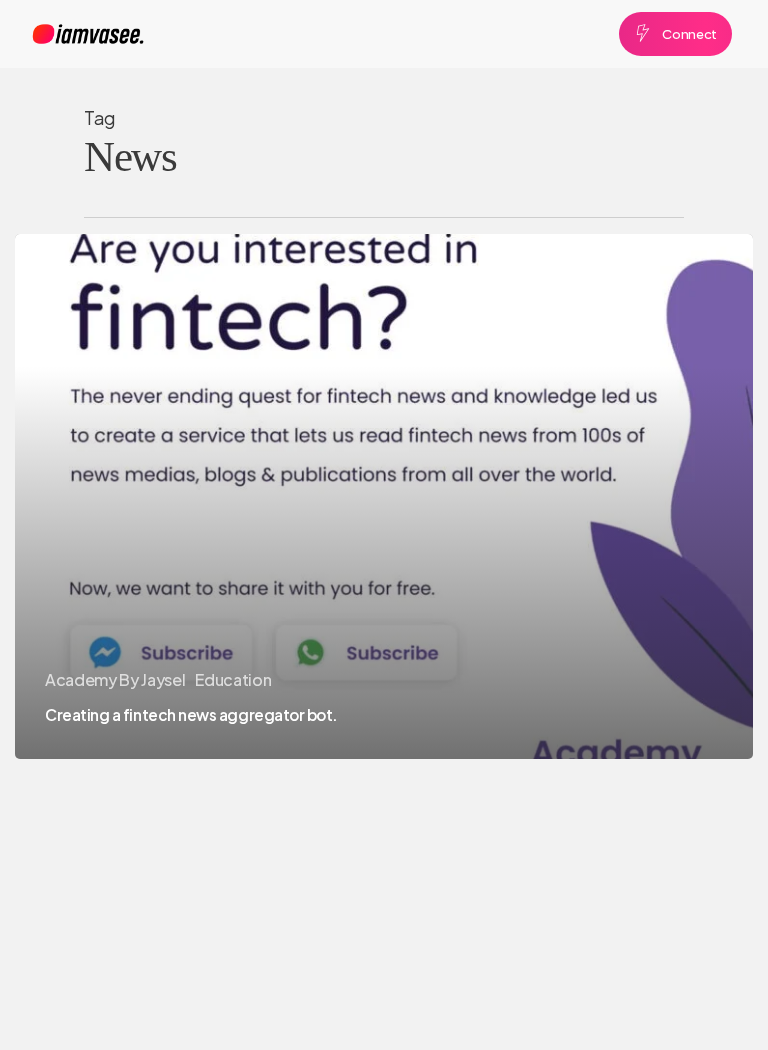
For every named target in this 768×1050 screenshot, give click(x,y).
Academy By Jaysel (115, 679)
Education (233, 679)
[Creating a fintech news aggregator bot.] (384, 496)
